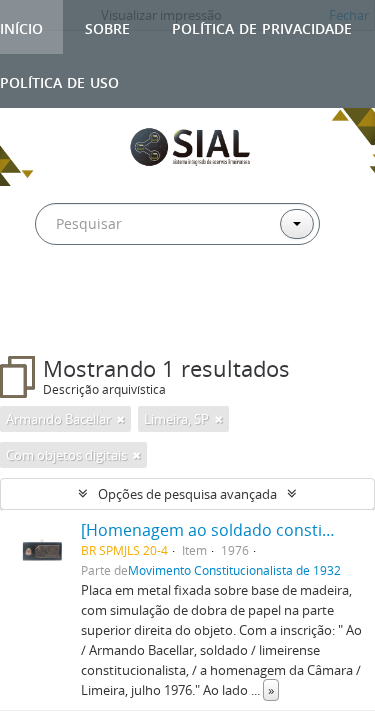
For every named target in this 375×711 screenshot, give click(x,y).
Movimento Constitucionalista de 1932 (234, 570)
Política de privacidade (262, 26)
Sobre (107, 26)
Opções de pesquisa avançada (187, 494)
